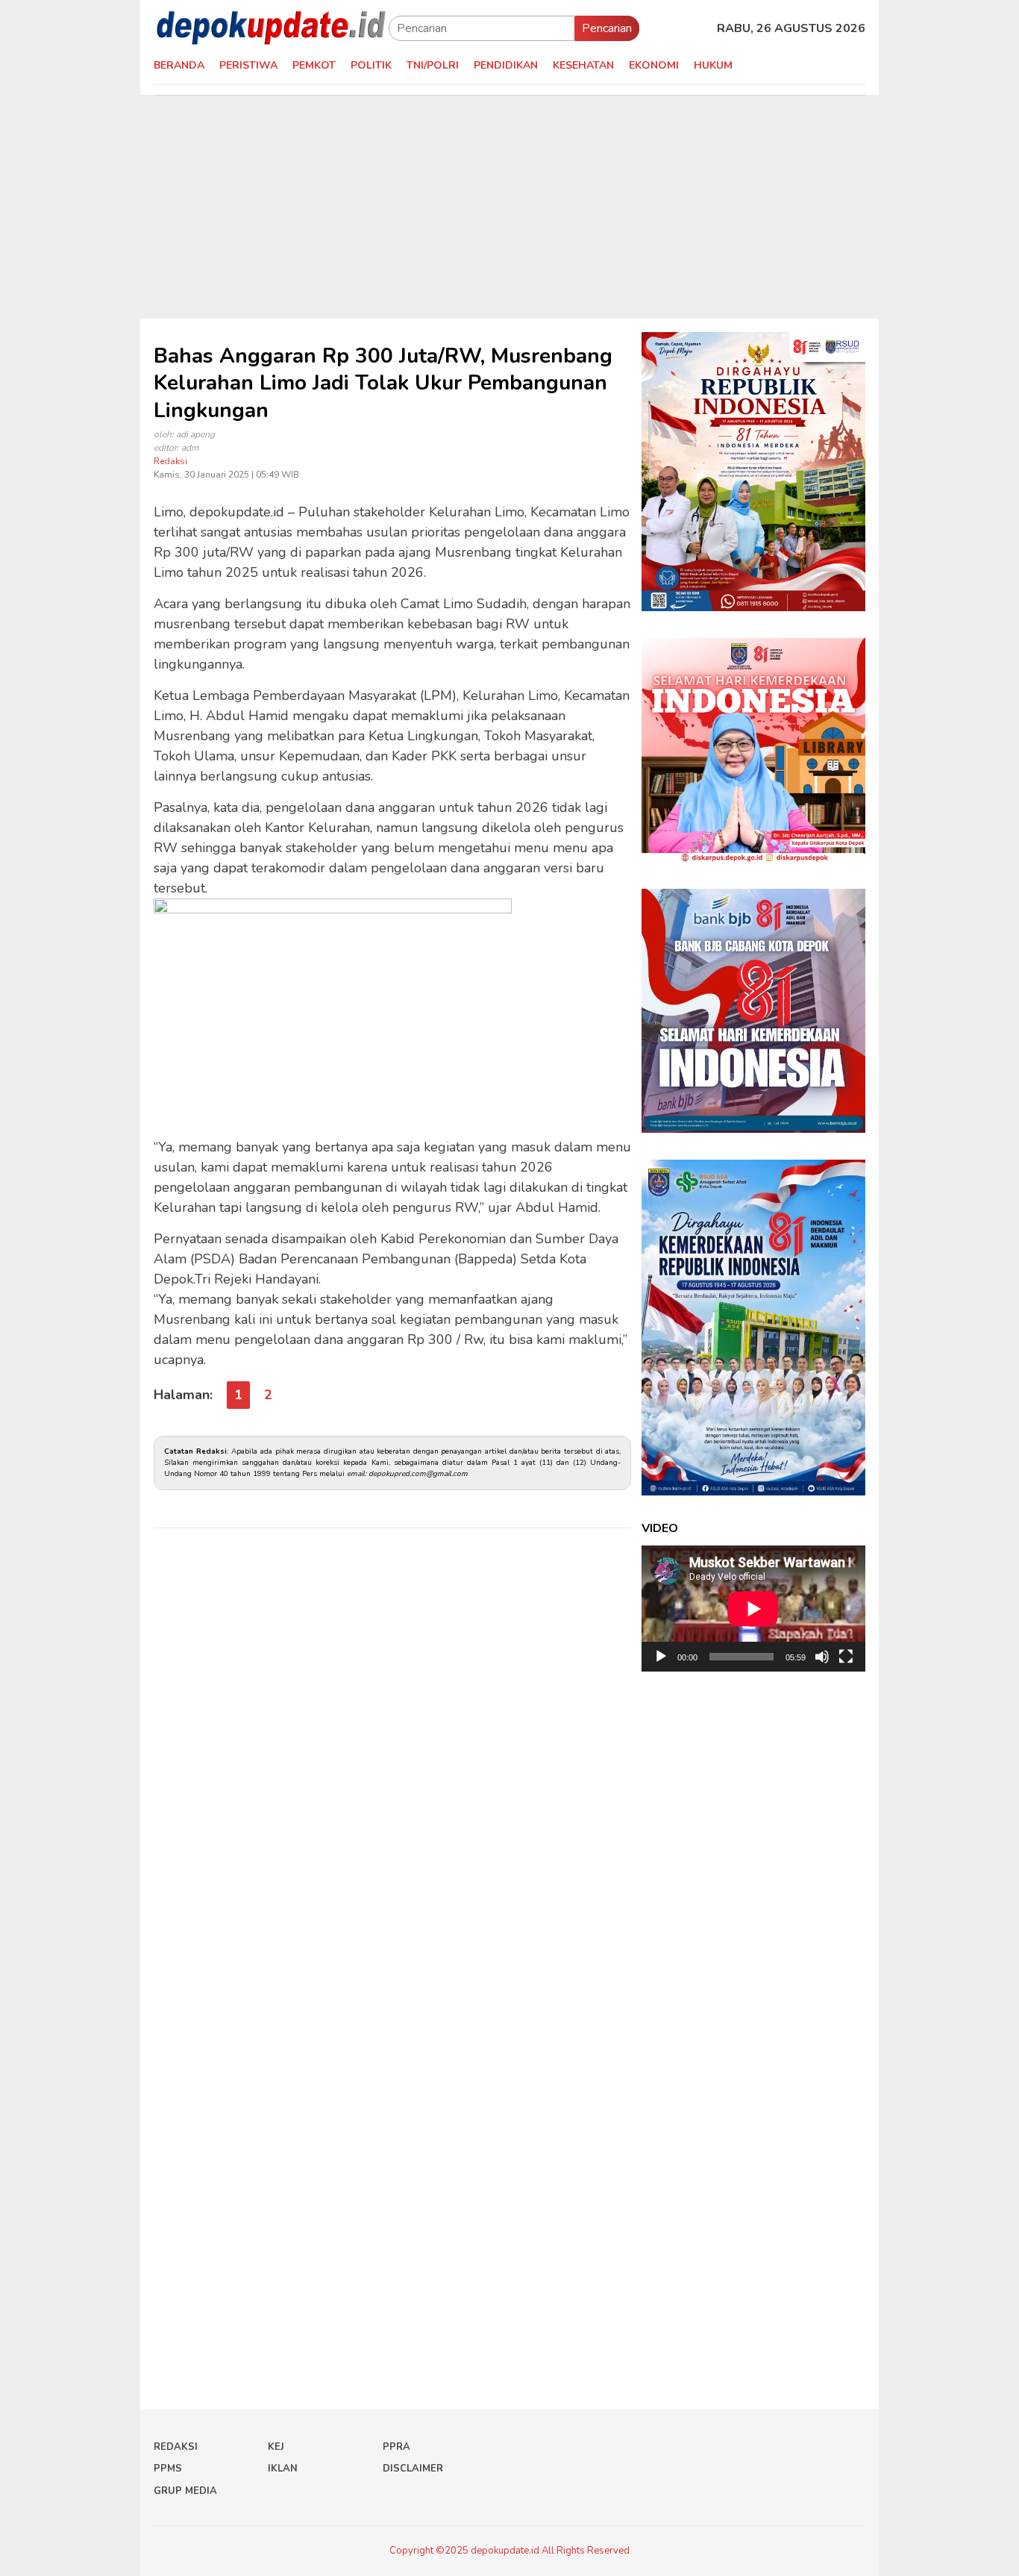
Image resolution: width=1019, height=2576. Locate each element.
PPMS (168, 2469)
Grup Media (185, 2491)
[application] (753, 1609)
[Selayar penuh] (846, 1657)
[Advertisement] (509, 207)
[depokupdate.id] (271, 28)
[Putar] (661, 1657)
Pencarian (607, 28)
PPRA (396, 2447)
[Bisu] (822, 1657)
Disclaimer (413, 2469)
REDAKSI (176, 2447)
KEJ (276, 2447)
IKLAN (283, 2469)
